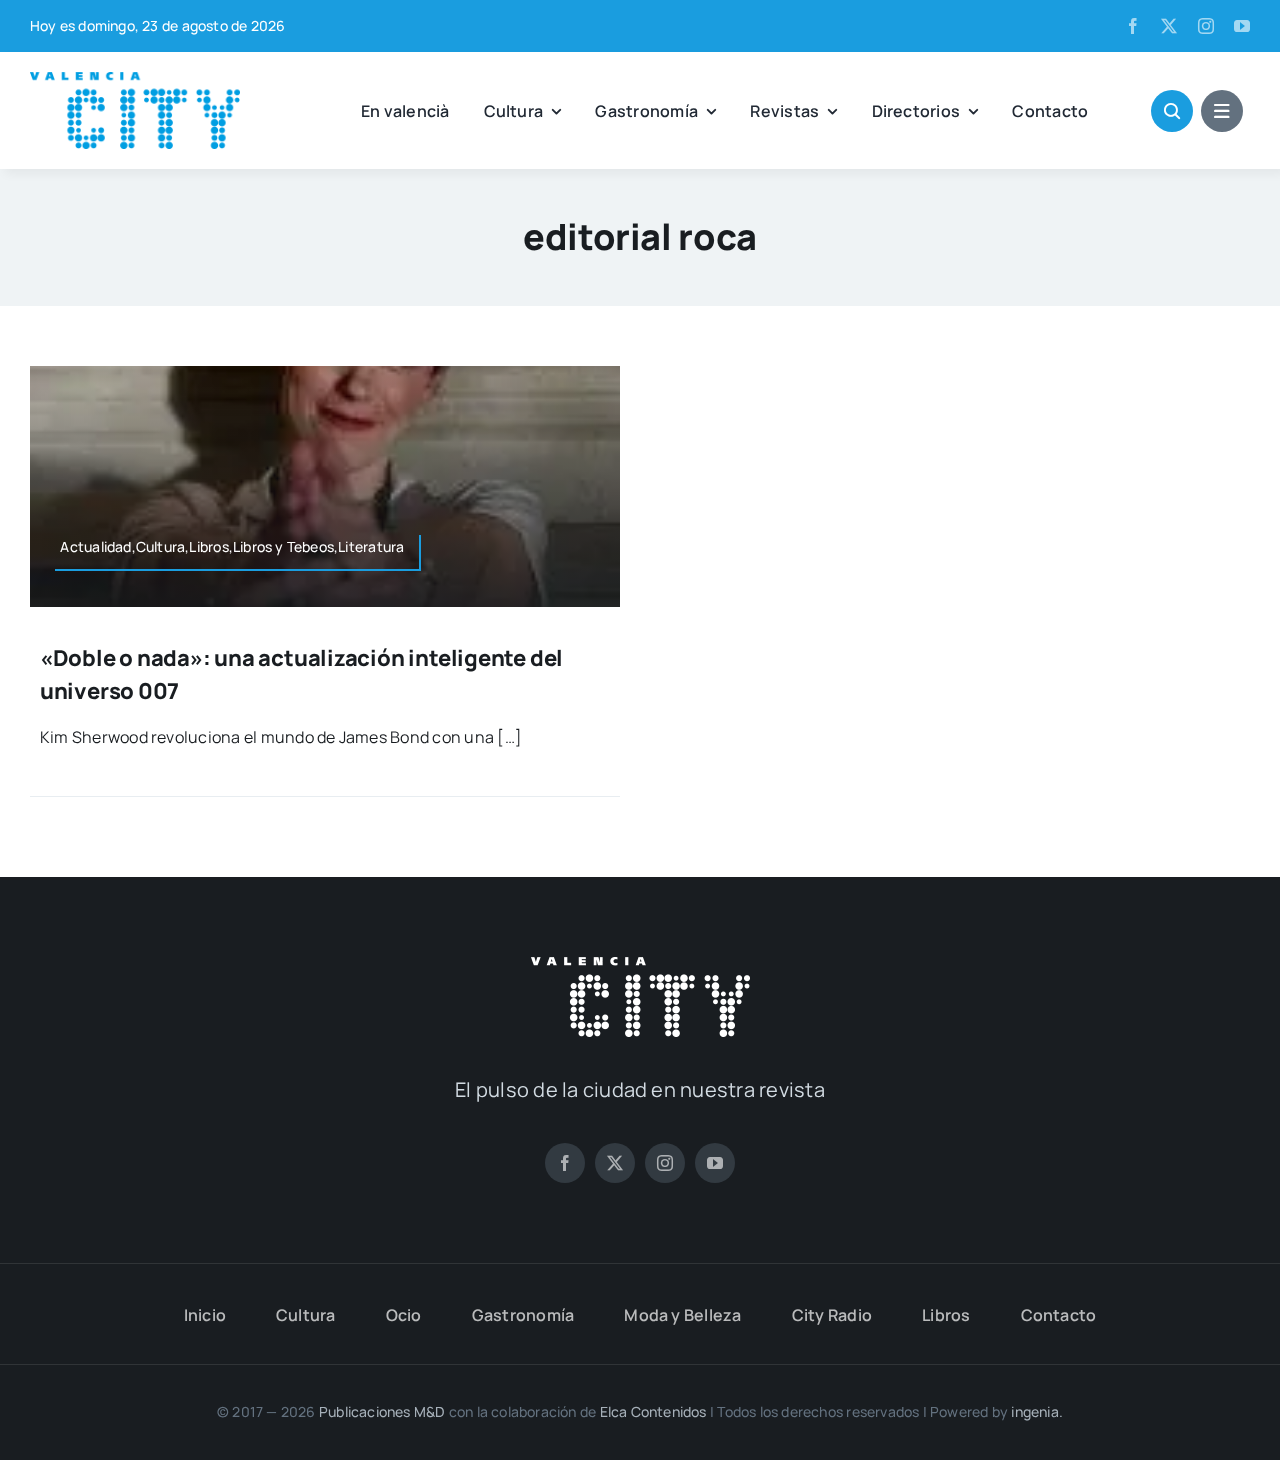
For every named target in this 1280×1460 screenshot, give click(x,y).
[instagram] (1206, 26)
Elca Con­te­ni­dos (653, 1411)
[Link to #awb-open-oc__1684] (1222, 111)
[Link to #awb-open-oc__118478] (1172, 111)
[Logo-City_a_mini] (135, 80)
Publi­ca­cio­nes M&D (382, 1411)
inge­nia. (1037, 1411)
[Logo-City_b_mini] (640, 965)
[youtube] (1242, 26)
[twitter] (1169, 26)
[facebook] (1133, 26)
